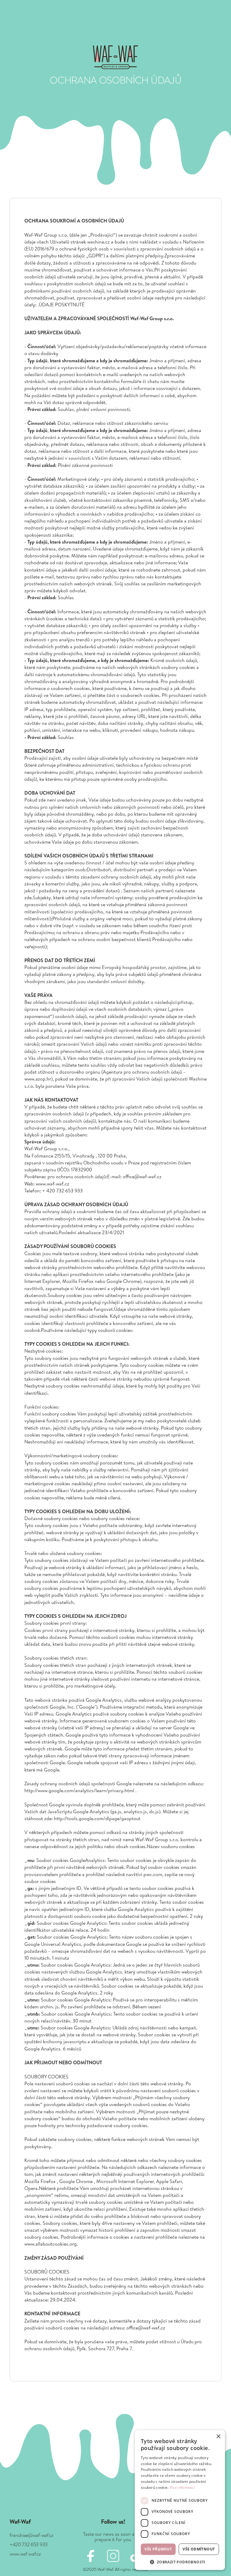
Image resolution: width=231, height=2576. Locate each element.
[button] (180, 2561)
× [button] (218, 2437)
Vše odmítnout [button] (199, 2549)
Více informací (182, 2487)
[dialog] (180, 2500)
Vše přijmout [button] (158, 2549)
